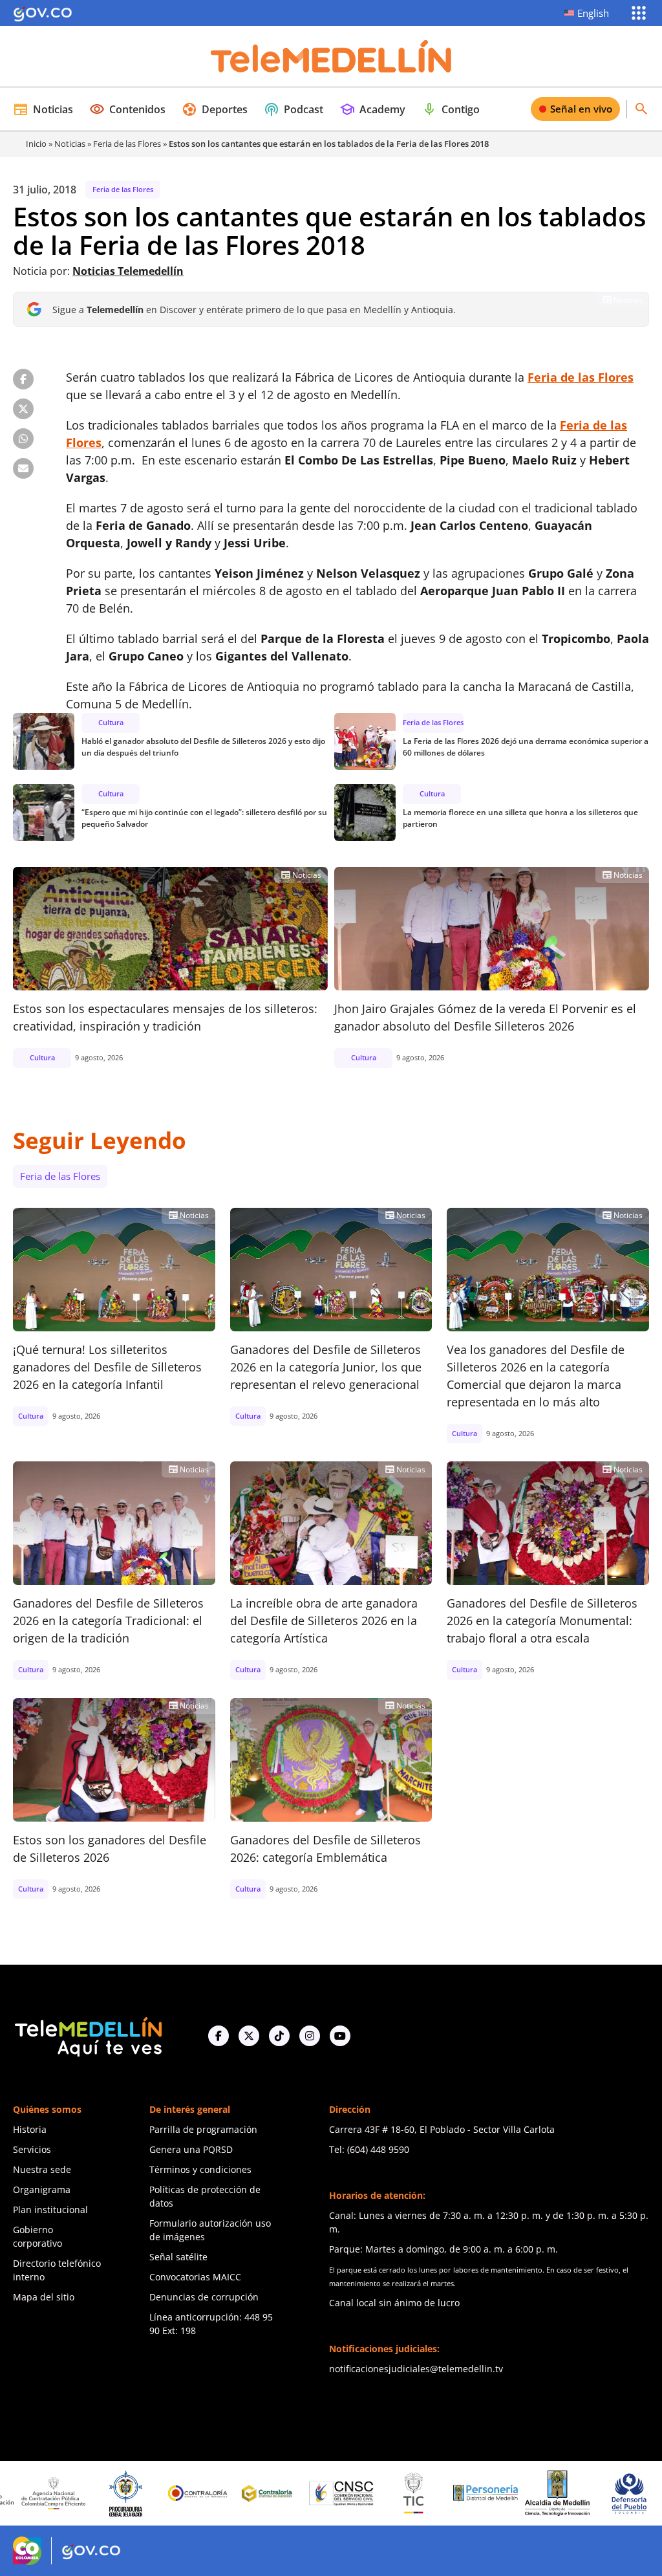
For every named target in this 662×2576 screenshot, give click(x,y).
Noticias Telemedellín (128, 271)
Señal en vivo (581, 109)
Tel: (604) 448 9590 (369, 2149)
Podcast (294, 109)
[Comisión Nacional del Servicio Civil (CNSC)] (288, 2494)
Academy (372, 109)
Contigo (451, 109)
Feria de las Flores (127, 144)
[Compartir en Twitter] (23, 409)
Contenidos (127, 109)
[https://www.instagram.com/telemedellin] (310, 2036)
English (593, 13)
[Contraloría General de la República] (144, 2493)
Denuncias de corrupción (204, 2297)
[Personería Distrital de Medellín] (431, 2493)
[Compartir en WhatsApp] (23, 439)
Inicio (36, 144)
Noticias (43, 109)
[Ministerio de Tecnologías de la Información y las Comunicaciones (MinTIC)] (359, 2493)
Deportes (215, 109)
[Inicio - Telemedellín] (331, 56)
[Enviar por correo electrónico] (23, 468)
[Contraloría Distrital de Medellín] (215, 2493)
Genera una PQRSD (191, 2149)
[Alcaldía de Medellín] (503, 2493)
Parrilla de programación (203, 2129)
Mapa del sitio (44, 2297)
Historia (30, 2129)
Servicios (32, 2149)
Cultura (111, 722)
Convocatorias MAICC (195, 2277)
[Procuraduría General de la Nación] (71, 2494)
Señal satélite (178, 2257)
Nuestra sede (42, 2169)
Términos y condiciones (200, 2169)
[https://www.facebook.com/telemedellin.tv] (219, 2036)
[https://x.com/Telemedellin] (249, 2036)
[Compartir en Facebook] (23, 379)
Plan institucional (50, 2210)
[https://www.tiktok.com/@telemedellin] (279, 2036)
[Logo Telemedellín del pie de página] (87, 2036)
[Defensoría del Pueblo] (575, 2494)
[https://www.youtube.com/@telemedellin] (340, 2036)
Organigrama (42, 2189)
